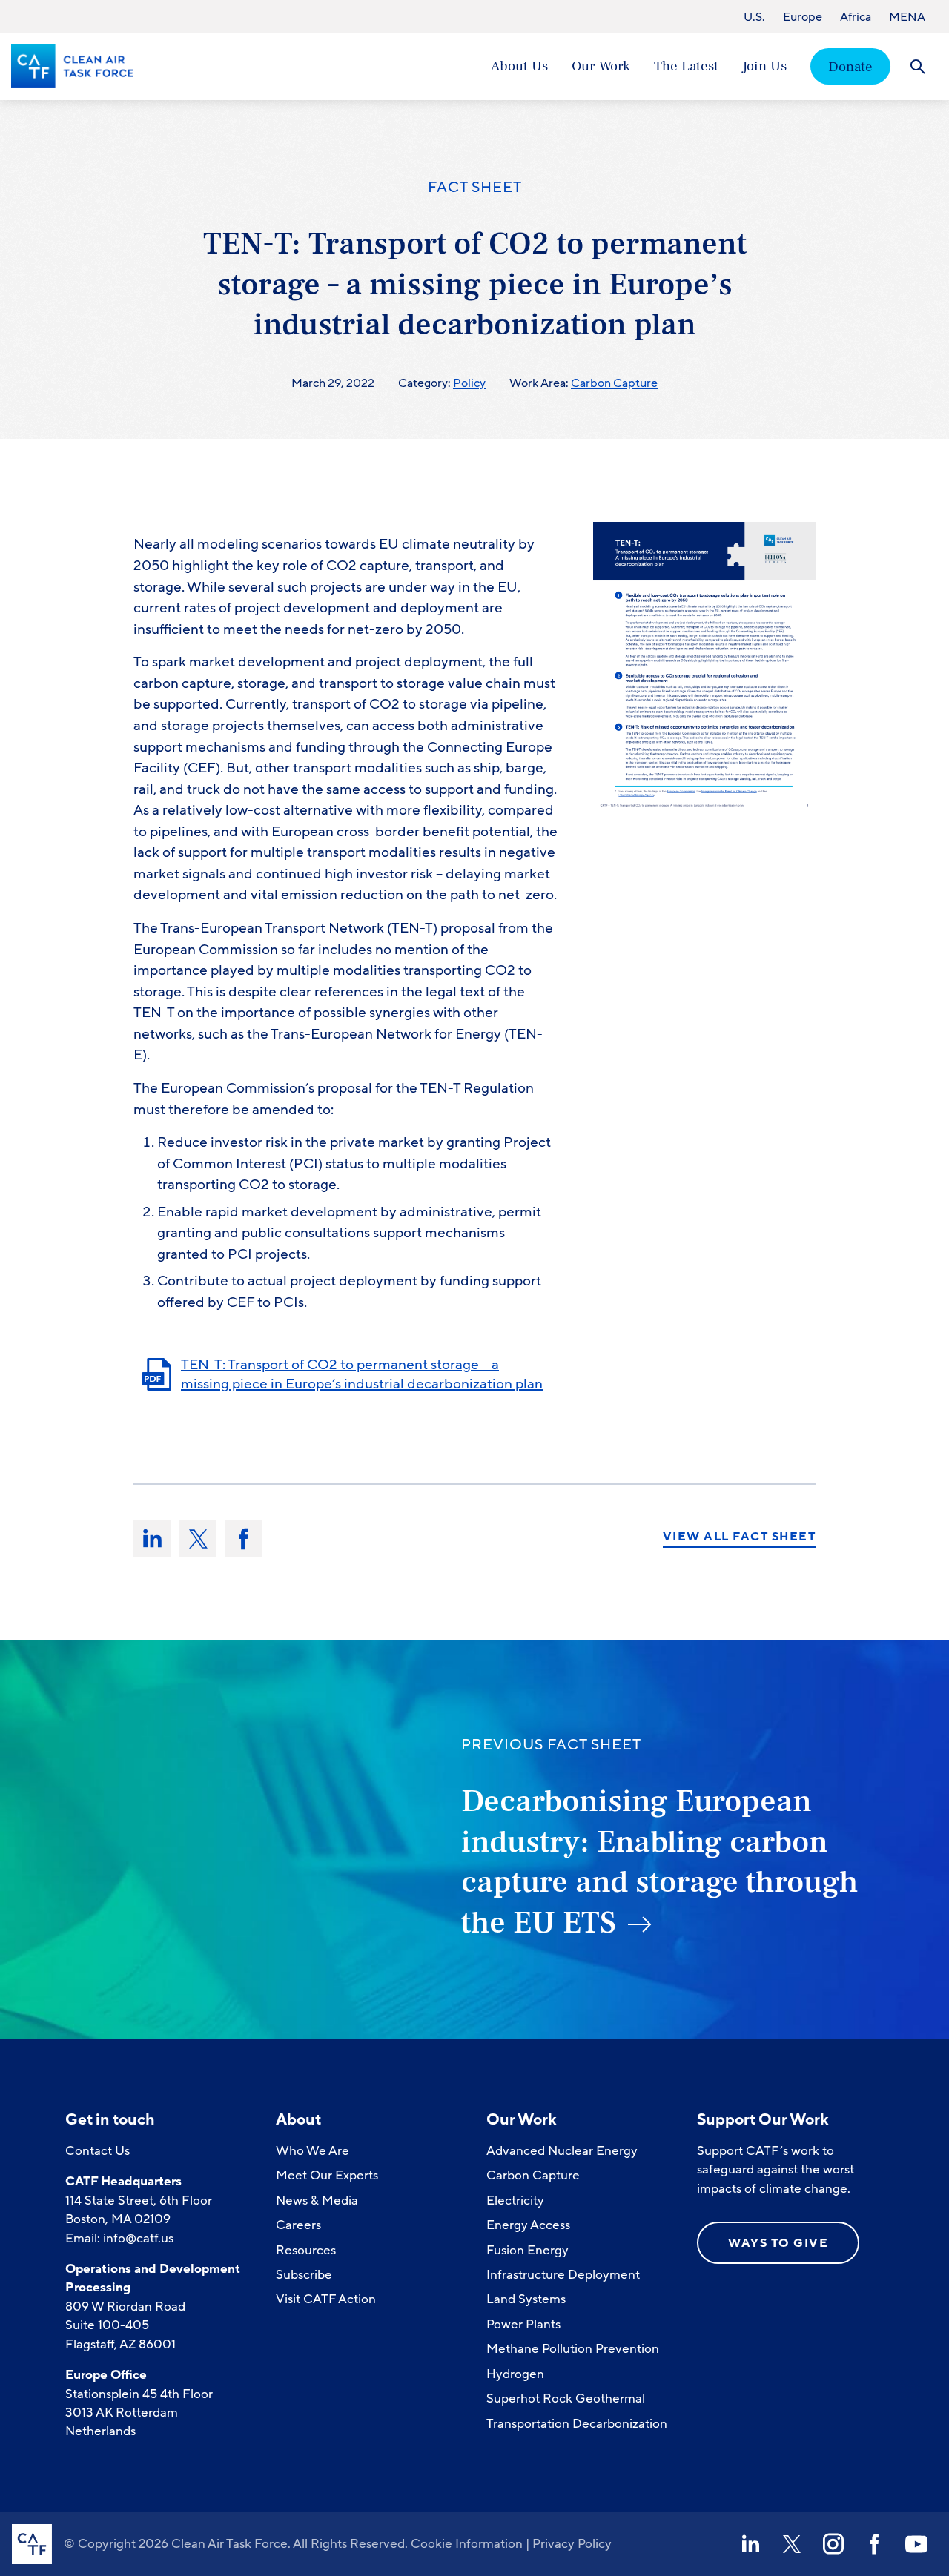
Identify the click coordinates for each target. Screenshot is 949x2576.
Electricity (515, 2201)
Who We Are (313, 2151)
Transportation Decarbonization (577, 2424)
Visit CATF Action (326, 2299)
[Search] (917, 66)
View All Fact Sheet (740, 1537)
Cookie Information (467, 2544)
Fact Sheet (475, 188)
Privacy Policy (572, 2544)
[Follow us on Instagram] (833, 2544)
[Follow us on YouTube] (916, 2544)
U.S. (754, 17)
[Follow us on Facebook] (875, 2544)
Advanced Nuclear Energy (562, 2151)
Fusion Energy (528, 2250)
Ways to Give (778, 2243)
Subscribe (304, 2275)
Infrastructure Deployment (563, 2275)
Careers (298, 2225)
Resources (306, 2250)
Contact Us (97, 2151)
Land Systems (526, 2299)
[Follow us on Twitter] (792, 2544)
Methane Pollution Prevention (573, 2349)
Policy (469, 383)
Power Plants (523, 2324)
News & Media (317, 2201)
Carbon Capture (614, 383)
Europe (803, 17)
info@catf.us (138, 2238)
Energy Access (528, 2225)
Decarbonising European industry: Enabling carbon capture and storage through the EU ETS (660, 1862)
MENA (907, 17)
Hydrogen (515, 2374)
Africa (856, 17)
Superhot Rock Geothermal (566, 2398)
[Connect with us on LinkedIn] (750, 2544)
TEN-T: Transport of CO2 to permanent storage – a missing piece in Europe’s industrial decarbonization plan (362, 1375)
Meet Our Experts (327, 2175)
